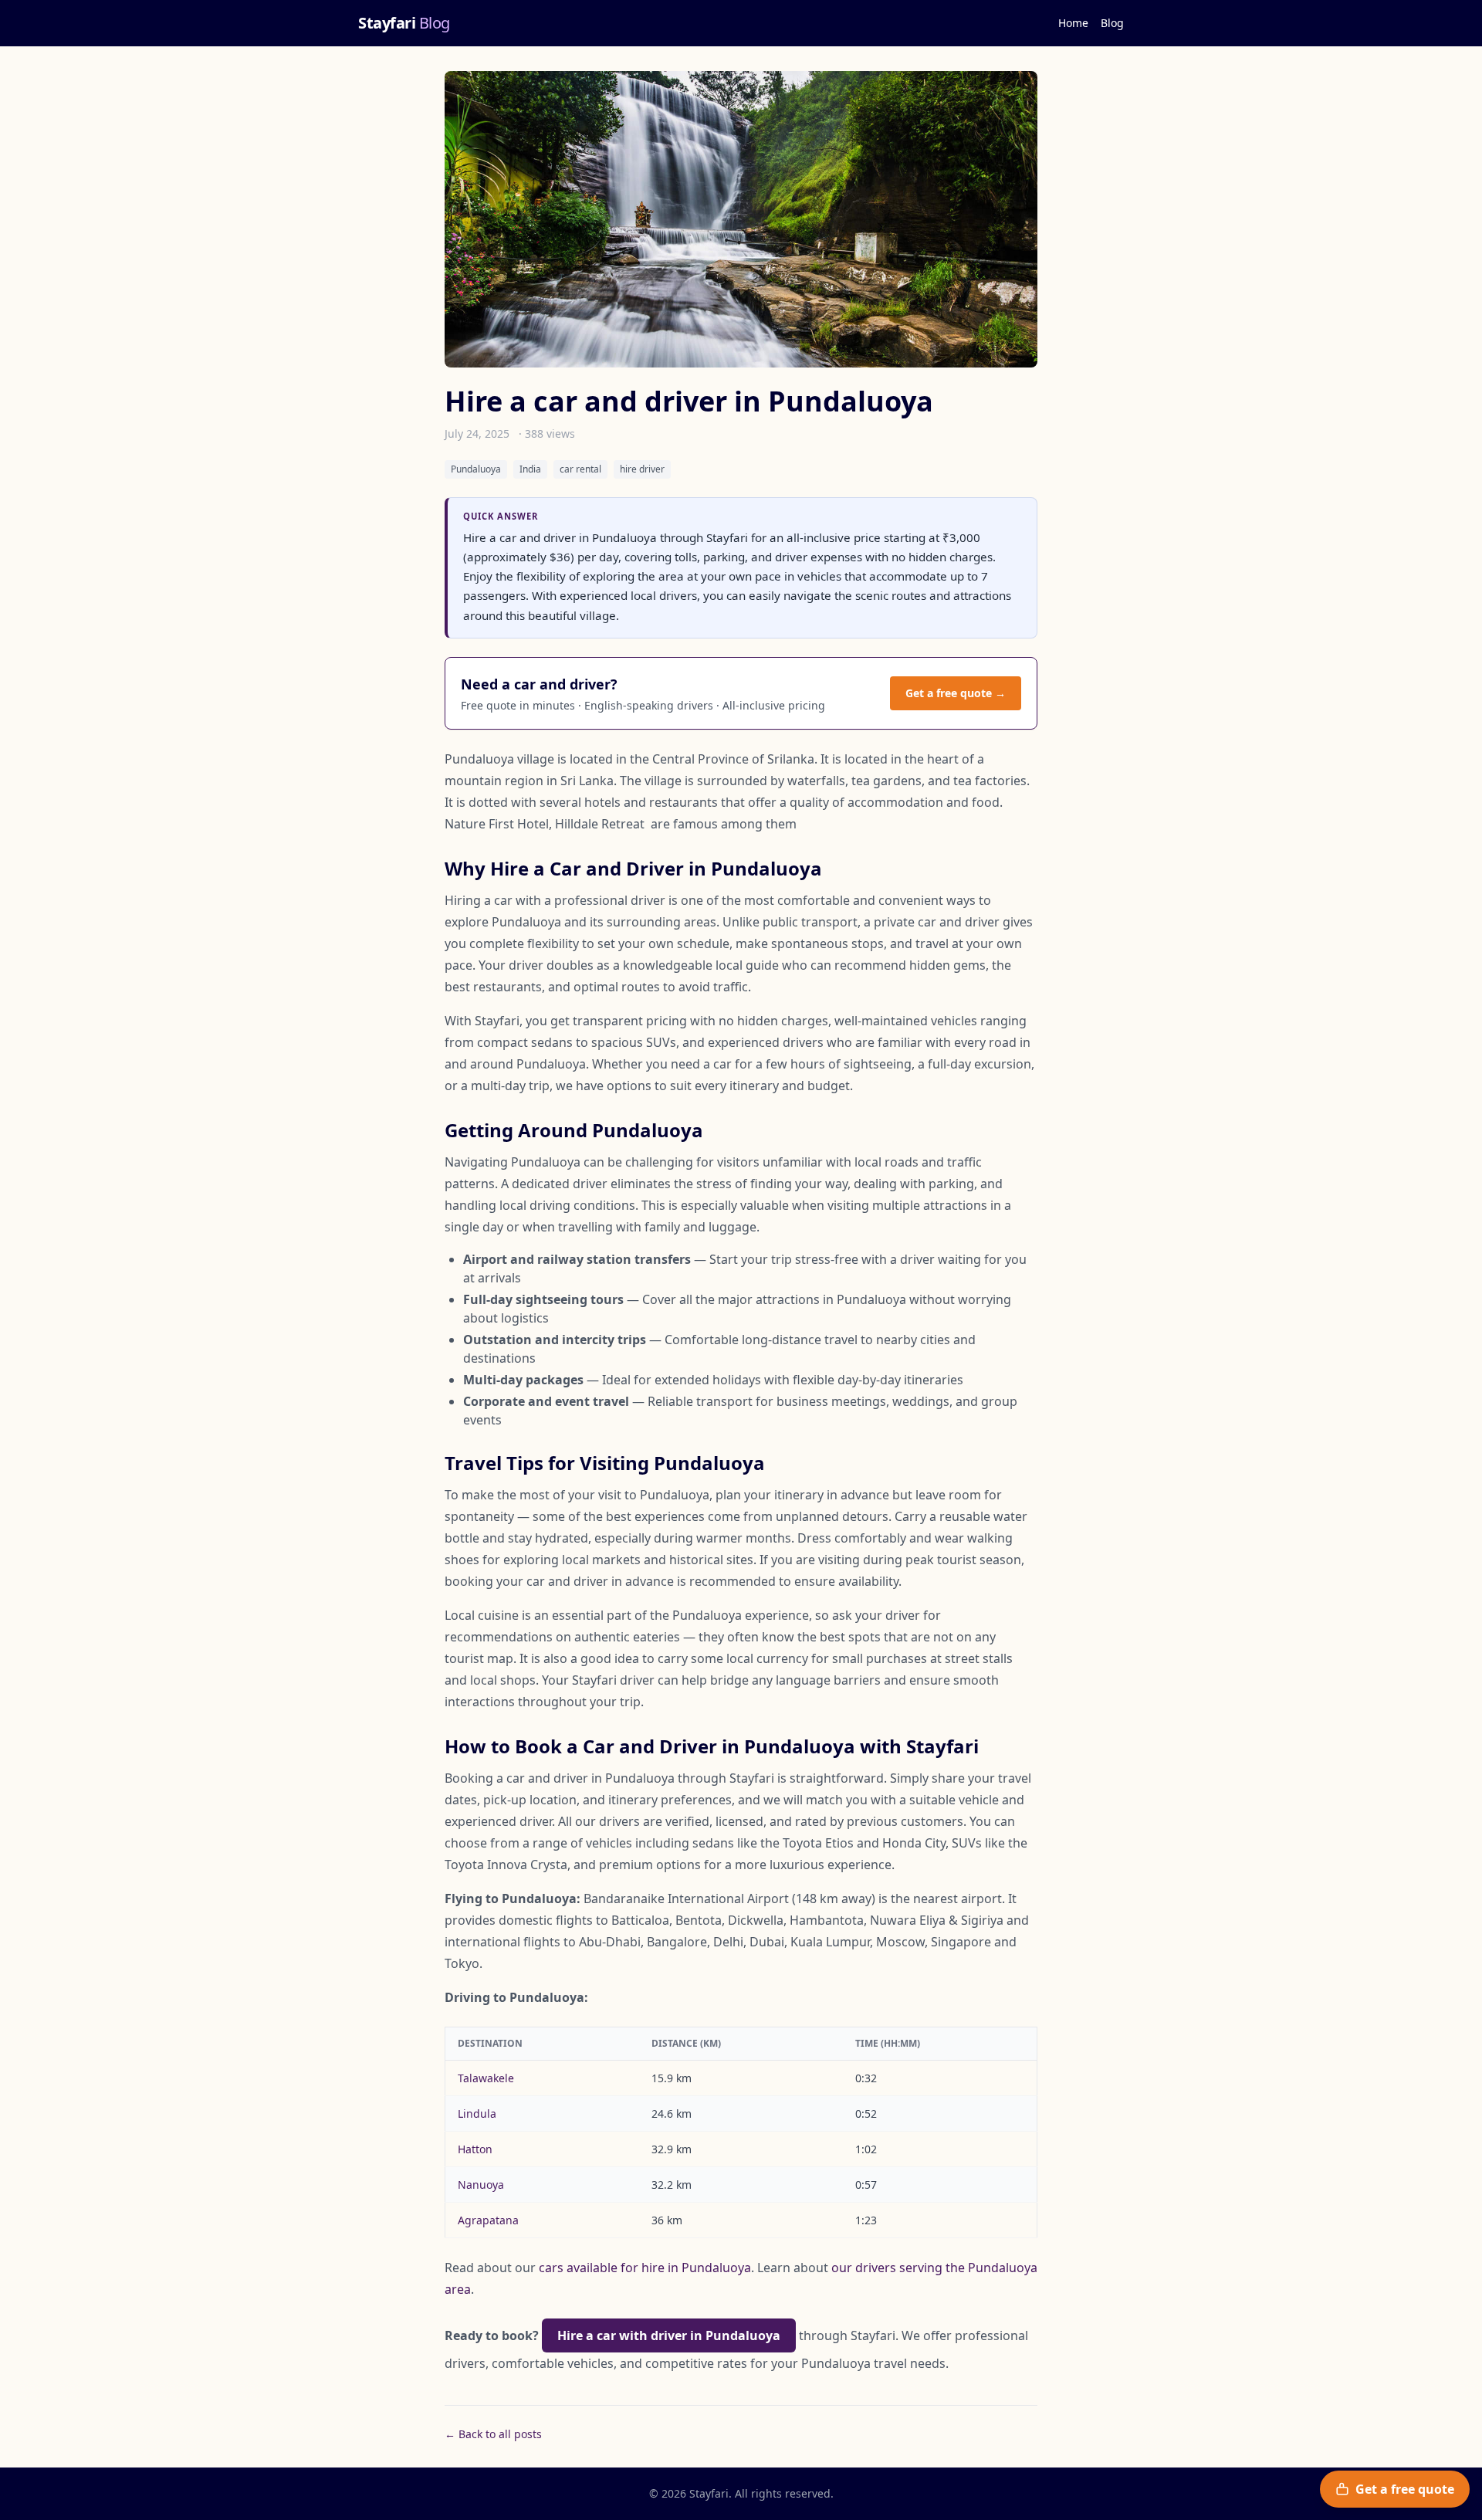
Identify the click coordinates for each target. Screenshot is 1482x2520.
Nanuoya (481, 2185)
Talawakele (486, 2078)
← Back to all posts (493, 2434)
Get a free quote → (956, 693)
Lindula (477, 2114)
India (530, 469)
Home (1073, 23)
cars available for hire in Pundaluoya (645, 2268)
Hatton (475, 2149)
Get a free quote (1405, 2489)
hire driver (642, 469)
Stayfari (404, 23)
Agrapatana (488, 2220)
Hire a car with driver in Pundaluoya (669, 2335)
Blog (1112, 23)
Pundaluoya (476, 469)
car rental (580, 469)
